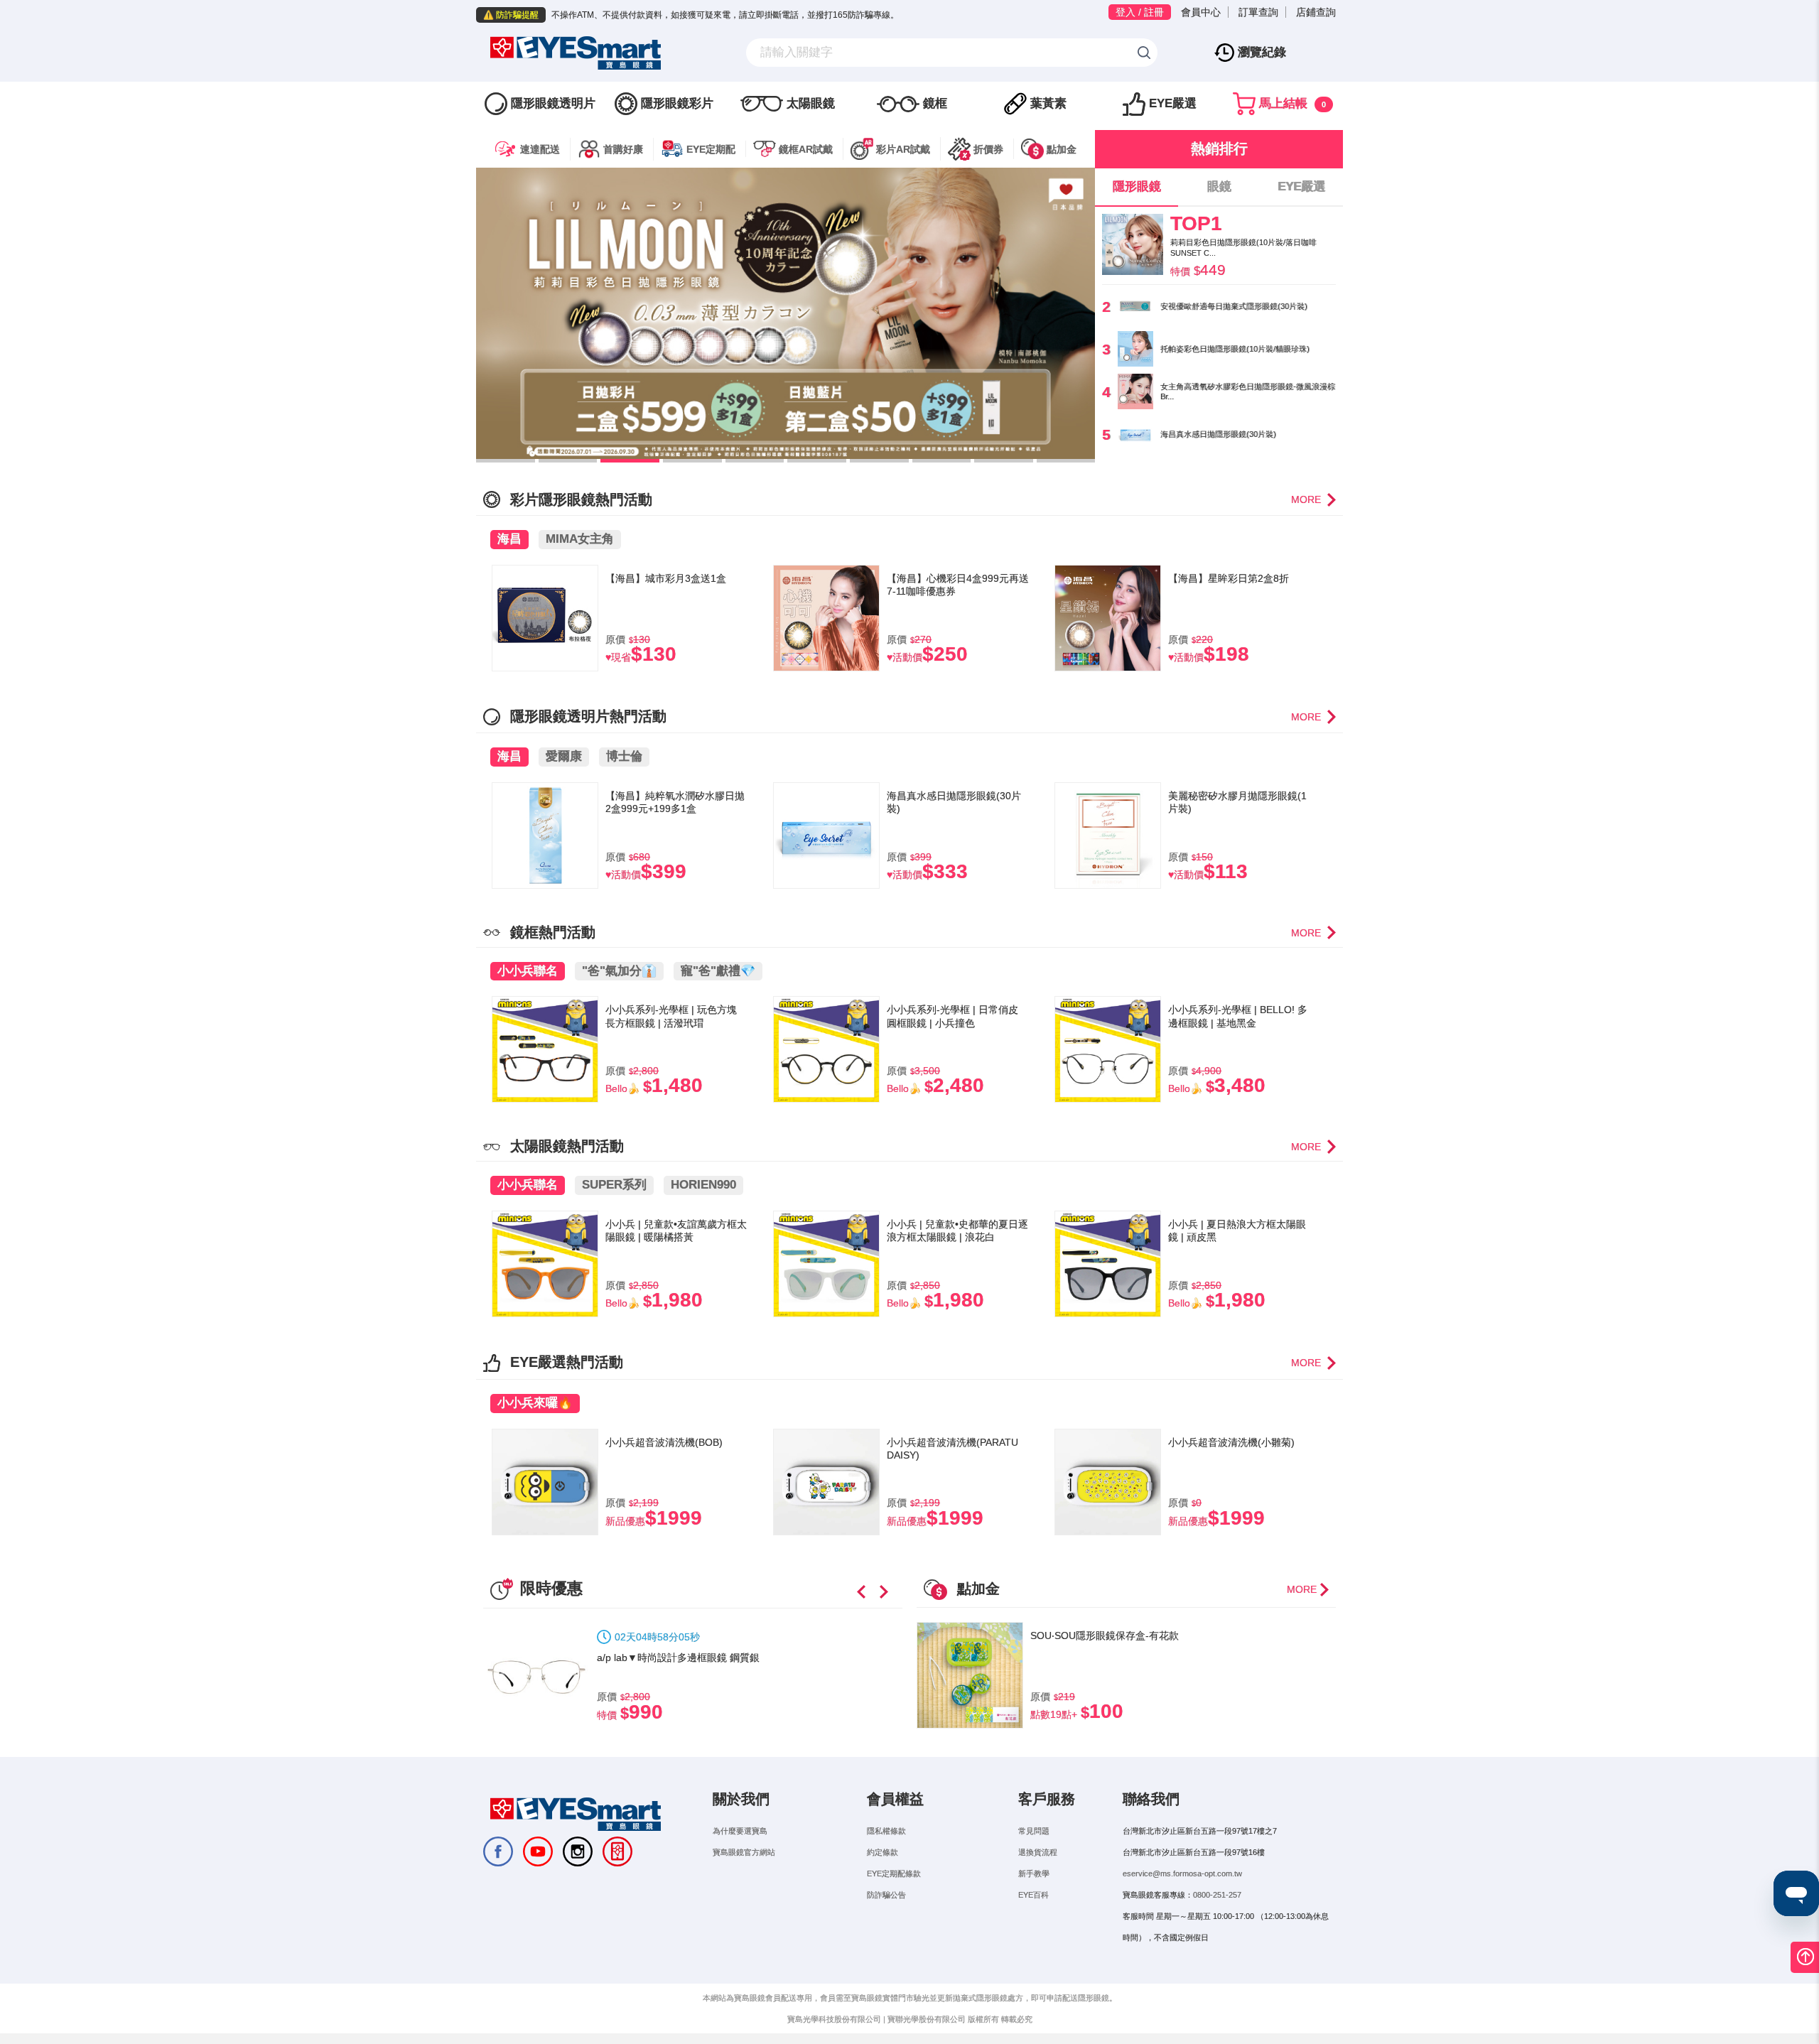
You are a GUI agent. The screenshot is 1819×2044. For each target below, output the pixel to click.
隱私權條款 (886, 1831)
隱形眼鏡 (1137, 186)
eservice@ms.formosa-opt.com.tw (1182, 1873)
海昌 (509, 539)
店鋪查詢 (1316, 12)
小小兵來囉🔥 (535, 1403)
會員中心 (1201, 12)
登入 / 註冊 (1140, 12)
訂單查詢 (1258, 12)
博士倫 (624, 756)
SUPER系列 (614, 1185)
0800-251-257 (1217, 1895)
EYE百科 (1033, 1895)
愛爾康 (564, 756)
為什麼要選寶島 (740, 1831)
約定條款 (882, 1852)
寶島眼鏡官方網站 (744, 1852)
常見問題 (1034, 1831)
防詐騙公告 (886, 1895)
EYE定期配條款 (894, 1873)
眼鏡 (1219, 186)
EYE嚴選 (1301, 186)
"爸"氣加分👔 (619, 971)
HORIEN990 (703, 1185)
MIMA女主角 (580, 539)
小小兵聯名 (528, 971)
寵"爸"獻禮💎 (718, 971)
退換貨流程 (1038, 1852)
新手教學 (1034, 1873)
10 (1066, 461)
